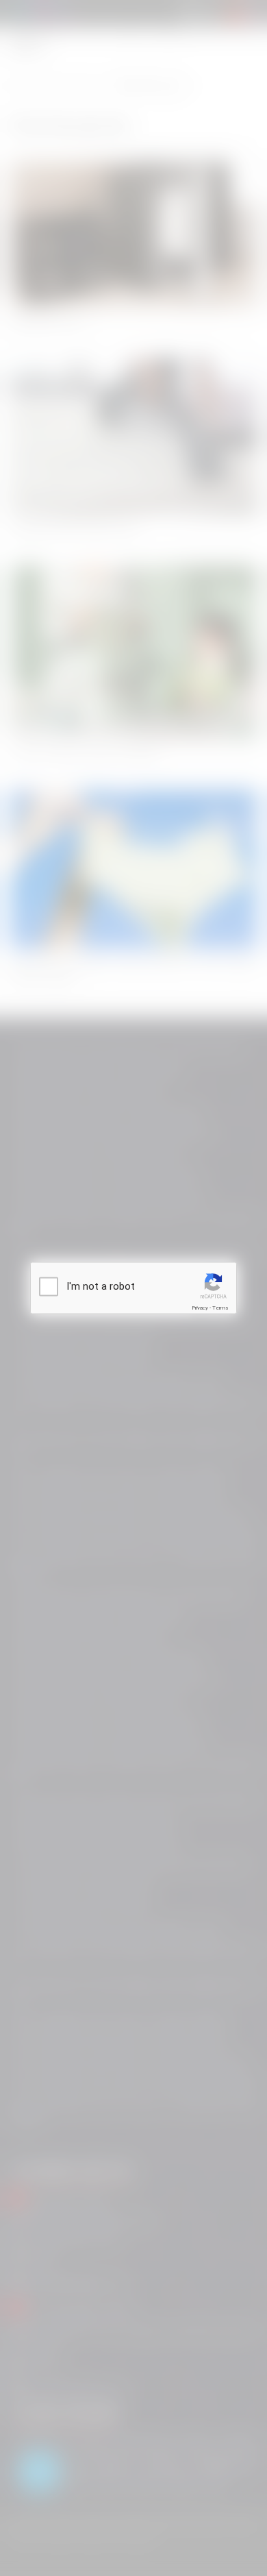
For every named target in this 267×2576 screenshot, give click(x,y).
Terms (220, 1308)
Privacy (200, 1308)
